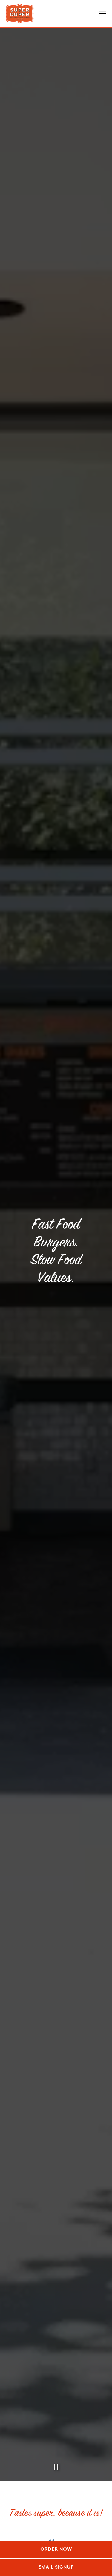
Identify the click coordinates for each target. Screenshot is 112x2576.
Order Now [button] (56, 2549)
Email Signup (56, 2567)
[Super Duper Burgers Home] (20, 13)
